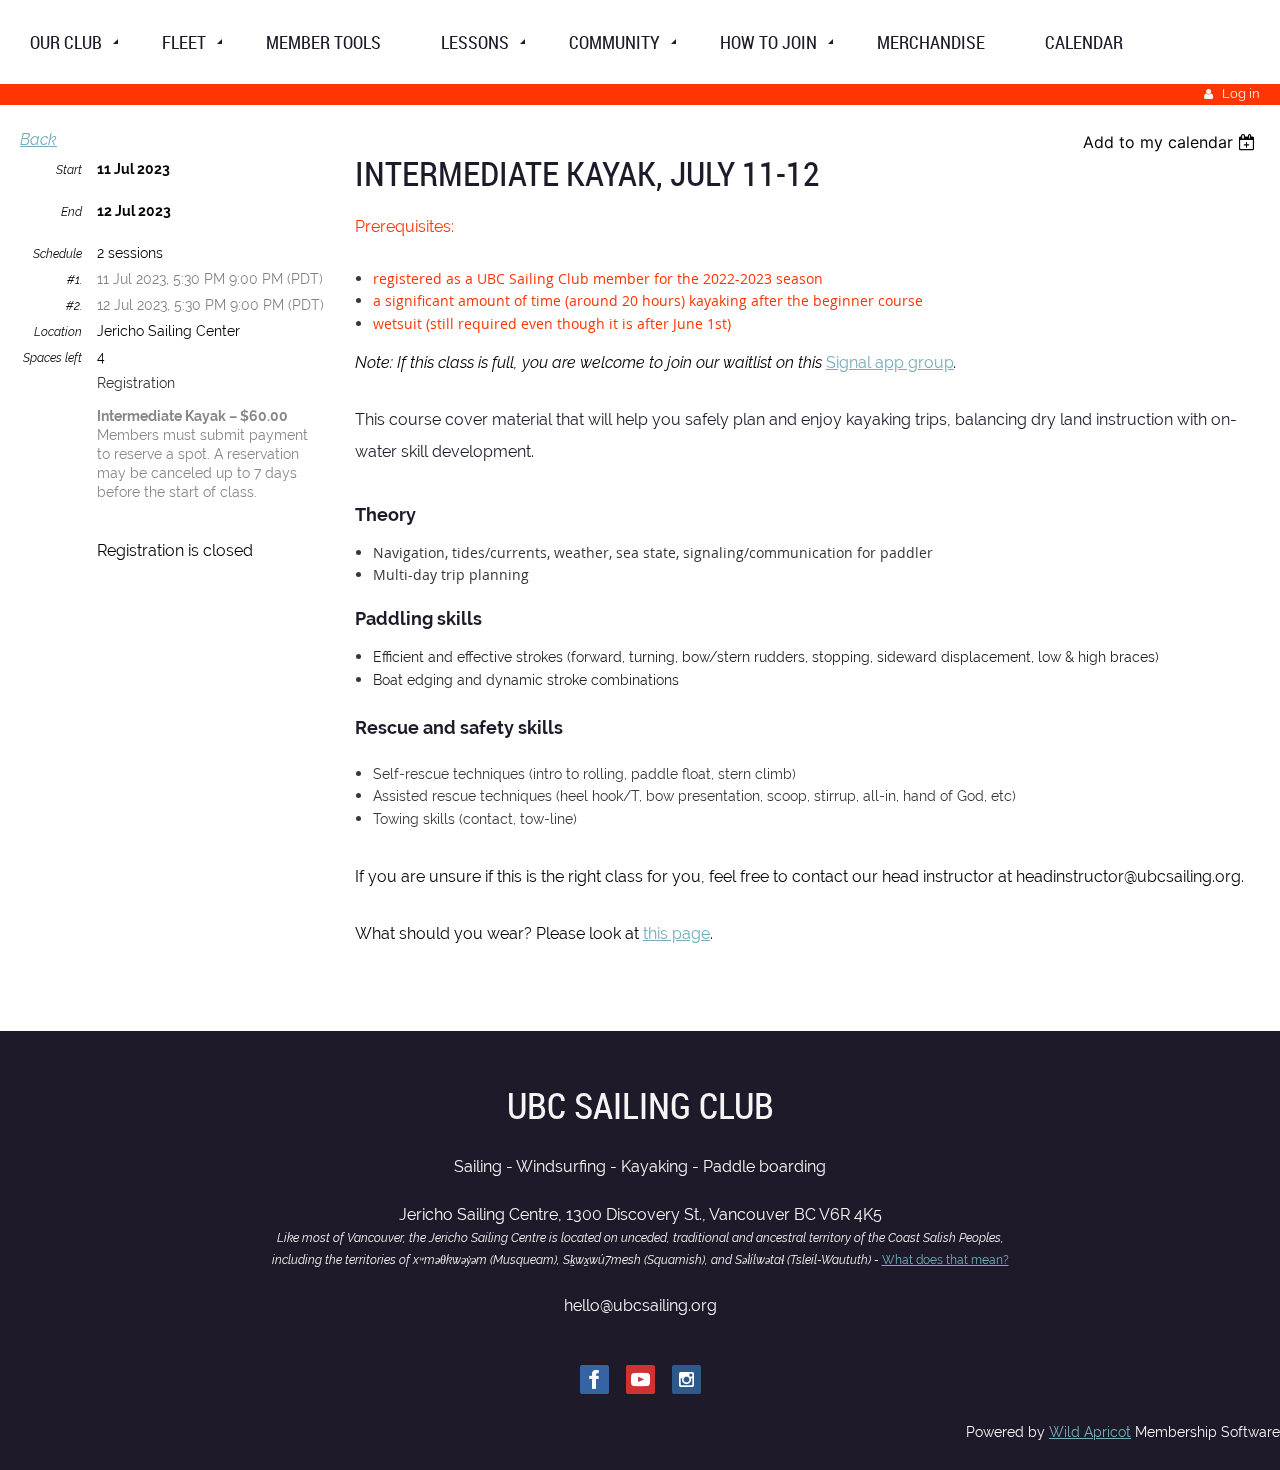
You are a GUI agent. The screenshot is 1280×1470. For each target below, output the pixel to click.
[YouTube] (640, 1379)
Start (69, 170)
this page (676, 933)
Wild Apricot (1090, 1432)
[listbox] (1171, 142)
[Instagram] (686, 1379)
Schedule (57, 254)
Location (58, 332)
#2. (74, 306)
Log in (1241, 93)
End (71, 212)
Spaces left (52, 358)
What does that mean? (945, 1260)
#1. (74, 280)
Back (38, 139)
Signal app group (890, 362)
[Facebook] (594, 1379)
